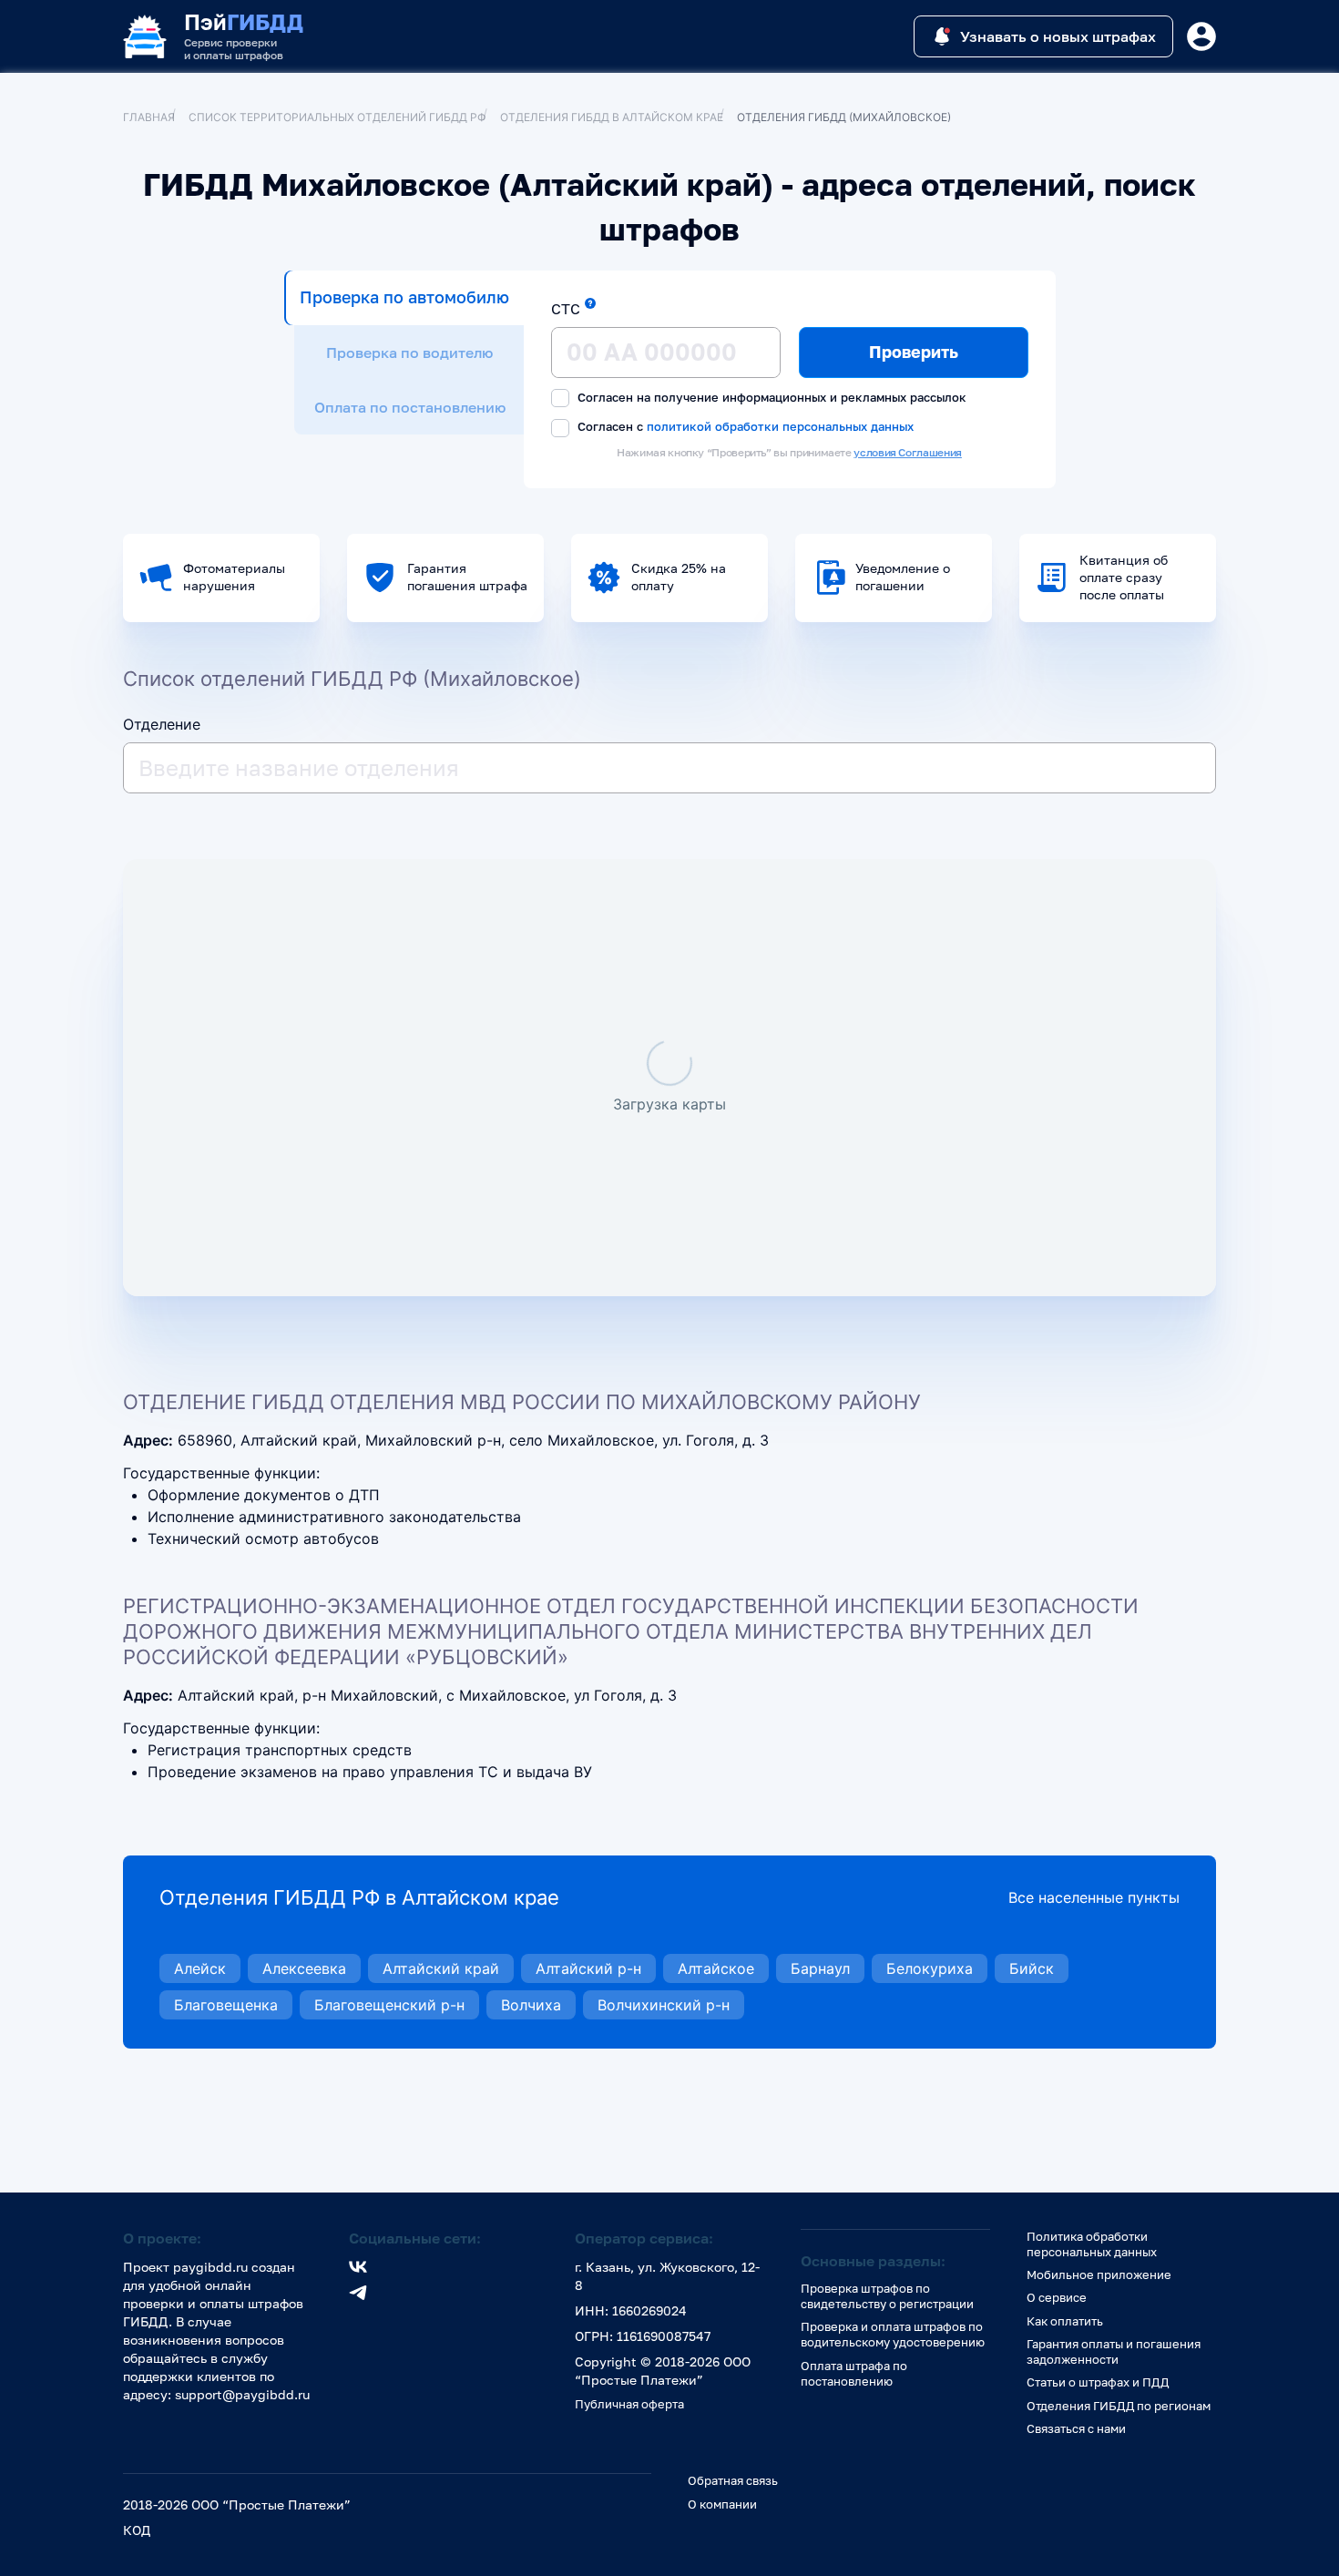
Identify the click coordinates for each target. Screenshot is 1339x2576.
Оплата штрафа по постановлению (854, 2373)
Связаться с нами (1076, 2428)
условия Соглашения (908, 452)
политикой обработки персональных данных (780, 426)
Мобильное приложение (1099, 2274)
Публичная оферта (629, 2404)
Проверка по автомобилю (404, 297)
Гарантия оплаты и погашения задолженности (1114, 2351)
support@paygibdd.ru (242, 2394)
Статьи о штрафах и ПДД (1098, 2382)
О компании (722, 2504)
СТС (566, 309)
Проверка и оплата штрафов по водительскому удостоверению (893, 2334)
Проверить (914, 352)
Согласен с (744, 426)
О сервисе (1057, 2297)
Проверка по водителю (409, 353)
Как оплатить (1065, 2321)
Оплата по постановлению (410, 407)
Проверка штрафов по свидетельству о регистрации (887, 2296)
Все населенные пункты (1094, 1897)
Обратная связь (733, 2480)
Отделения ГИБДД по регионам (1119, 2406)
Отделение (162, 724)
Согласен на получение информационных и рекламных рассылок (770, 397)
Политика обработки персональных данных (1092, 2244)
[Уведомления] (1201, 36)
